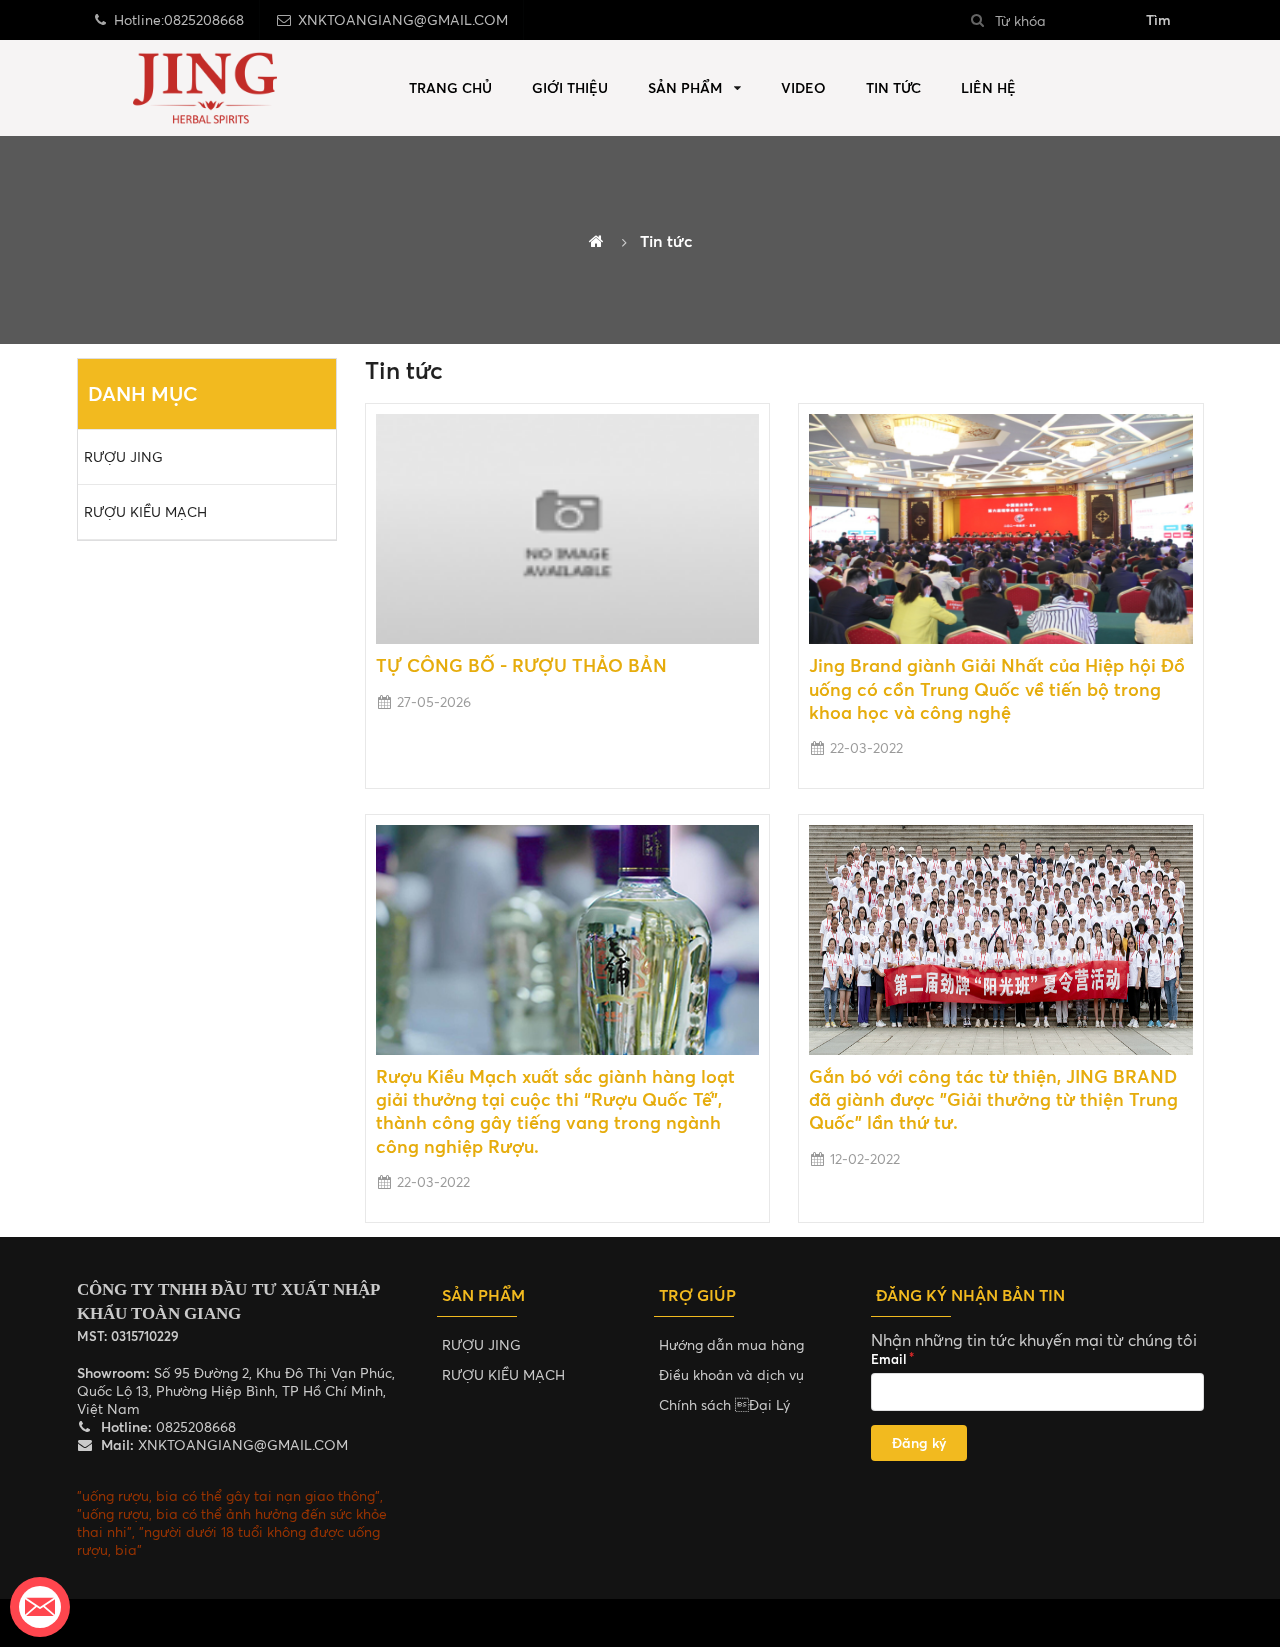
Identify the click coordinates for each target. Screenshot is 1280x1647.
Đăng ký (919, 1442)
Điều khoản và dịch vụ (731, 1374)
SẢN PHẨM (685, 87)
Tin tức (893, 87)
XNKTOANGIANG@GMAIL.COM (403, 19)
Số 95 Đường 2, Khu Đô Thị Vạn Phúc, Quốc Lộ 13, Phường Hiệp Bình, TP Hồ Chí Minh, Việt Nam (236, 1390)
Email (889, 1359)
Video (803, 87)
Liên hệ (988, 87)
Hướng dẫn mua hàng (731, 1344)
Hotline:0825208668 (179, 19)
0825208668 (194, 1426)
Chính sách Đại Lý (724, 1404)
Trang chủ (450, 87)
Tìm (1158, 19)
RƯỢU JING (123, 456)
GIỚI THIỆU (570, 87)
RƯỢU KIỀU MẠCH (145, 511)
